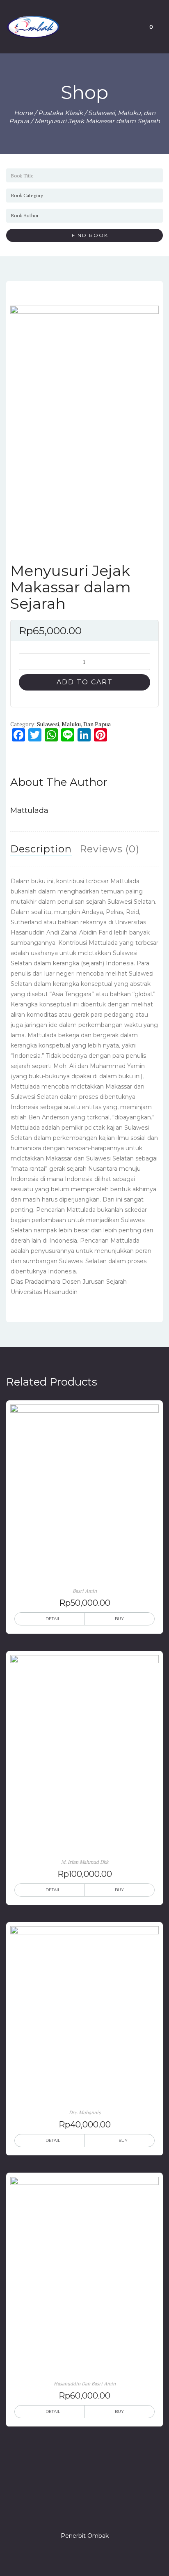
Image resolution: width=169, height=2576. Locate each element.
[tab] (41, 849)
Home (23, 113)
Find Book (87, 235)
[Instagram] (84, 2512)
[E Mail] (99, 2512)
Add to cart (85, 682)
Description (41, 849)
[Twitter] (70, 2512)
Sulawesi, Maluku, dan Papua (74, 724)
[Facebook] (55, 2512)
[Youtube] (114, 2512)
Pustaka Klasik (61, 113)
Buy (119, 1619)
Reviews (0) (110, 849)
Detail (53, 1619)
